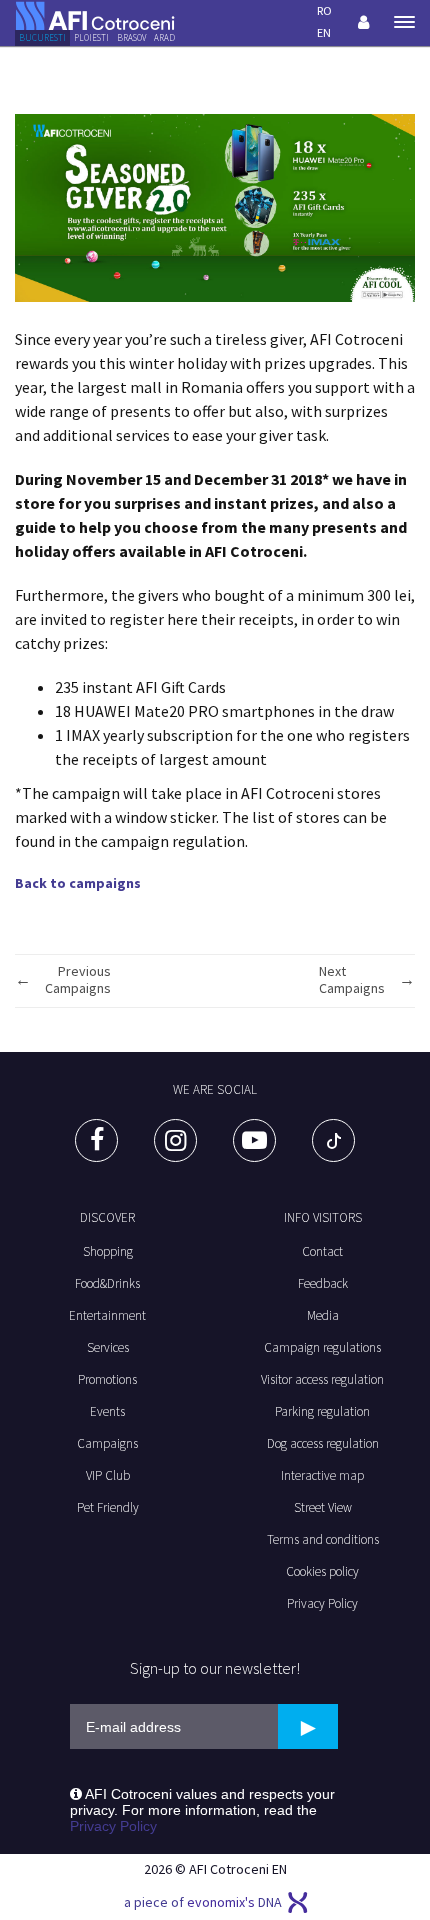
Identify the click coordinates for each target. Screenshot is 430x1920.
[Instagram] (175, 1140)
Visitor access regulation (322, 1379)
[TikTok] (333, 1140)
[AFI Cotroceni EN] (95, 14)
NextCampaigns (352, 980)
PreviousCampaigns (78, 980)
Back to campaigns (78, 883)
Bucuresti (42, 37)
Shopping (108, 1251)
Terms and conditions (323, 1539)
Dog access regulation (323, 1443)
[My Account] (364, 22)
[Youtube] (254, 1140)
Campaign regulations (322, 1347)
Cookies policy (322, 1571)
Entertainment (107, 1315)
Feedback (323, 1283)
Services (108, 1347)
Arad (164, 37)
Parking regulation (322, 1411)
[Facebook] (96, 1140)
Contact (322, 1251)
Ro (324, 10)
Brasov (131, 37)
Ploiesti (91, 37)
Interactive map (322, 1475)
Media (323, 1315)
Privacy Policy (322, 1603)
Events (107, 1411)
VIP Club (108, 1475)
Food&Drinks (107, 1283)
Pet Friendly (108, 1507)
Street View (323, 1507)
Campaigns (107, 1443)
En (324, 32)
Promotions (107, 1379)
